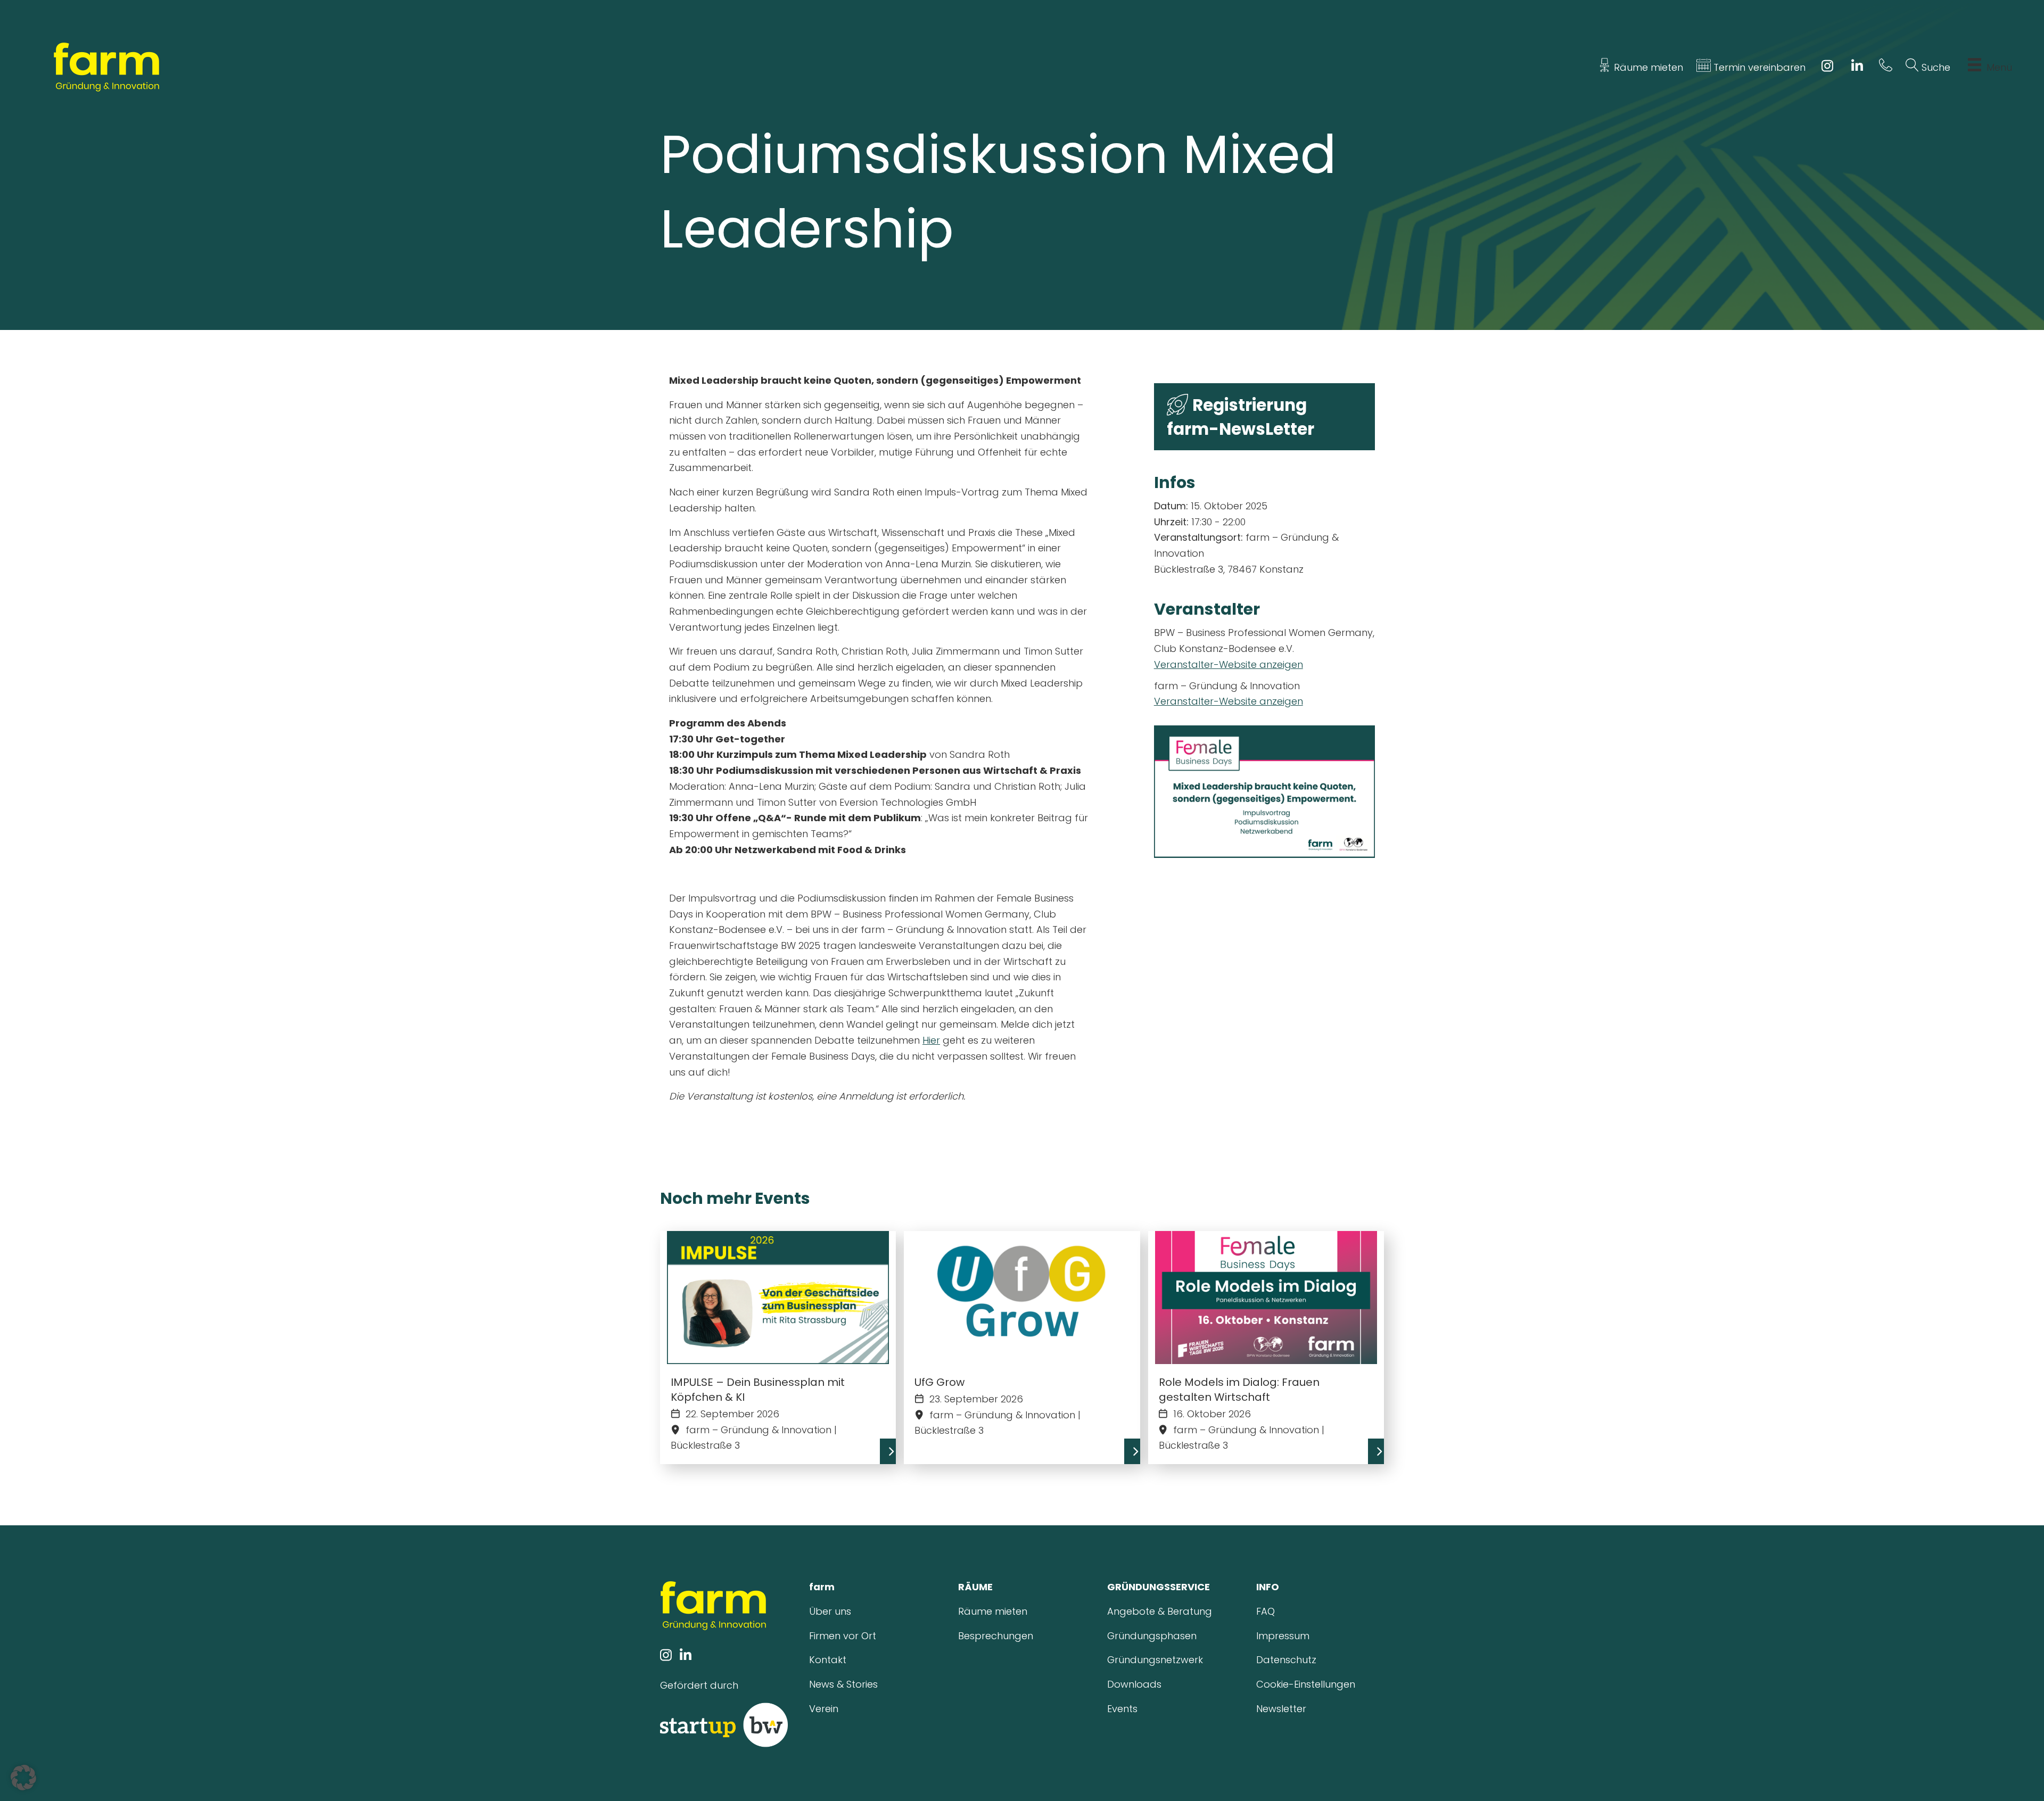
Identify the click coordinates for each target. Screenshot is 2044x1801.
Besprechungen (996, 1636)
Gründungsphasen (1152, 1636)
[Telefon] (1886, 67)
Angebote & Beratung (1160, 1611)
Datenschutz (1286, 1660)
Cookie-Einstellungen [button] (1306, 1684)
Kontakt (828, 1660)
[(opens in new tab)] (724, 1724)
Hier (931, 1040)
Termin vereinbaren (1758, 67)
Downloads (1134, 1684)
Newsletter (1281, 1709)
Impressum (1283, 1636)
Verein (824, 1709)
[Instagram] (1827, 67)
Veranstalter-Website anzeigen (1229, 664)
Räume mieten (1647, 67)
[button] (23, 1778)
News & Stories (843, 1684)
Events (1122, 1709)
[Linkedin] (1857, 67)
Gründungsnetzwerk (1155, 1660)
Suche (1935, 67)
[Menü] (1975, 68)
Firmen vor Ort (843, 1636)
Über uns (830, 1611)
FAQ (1266, 1611)
